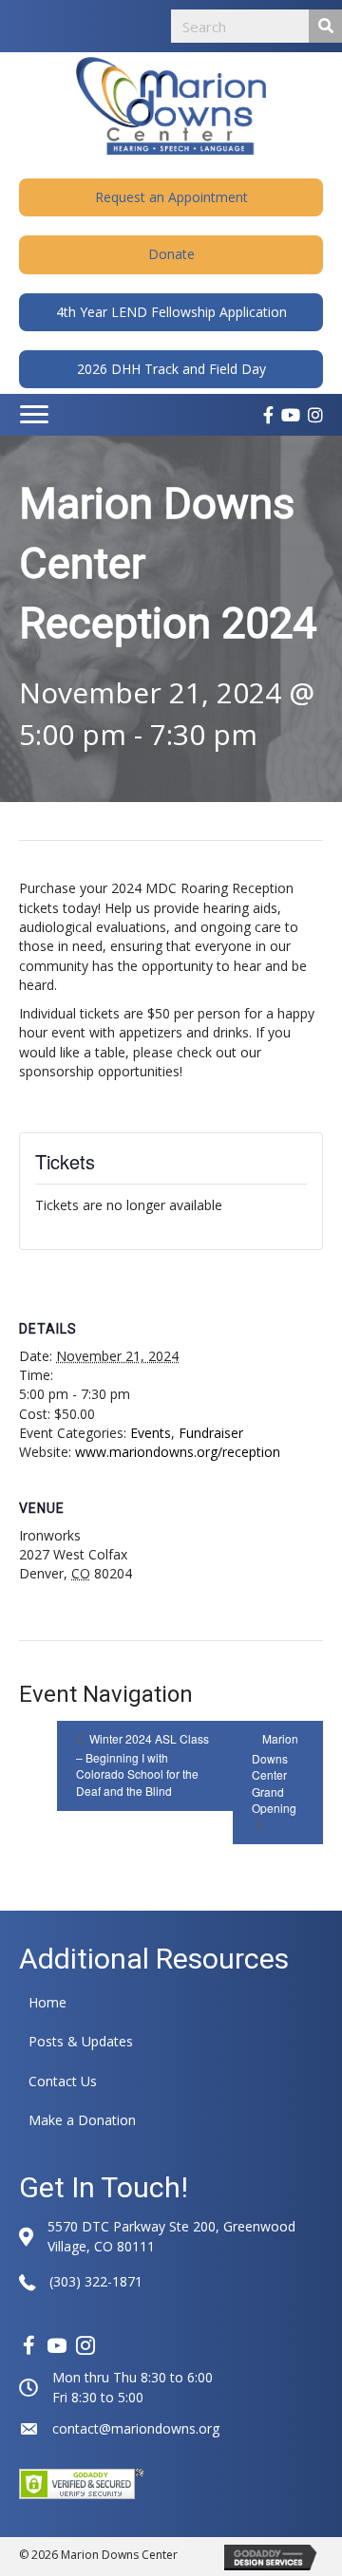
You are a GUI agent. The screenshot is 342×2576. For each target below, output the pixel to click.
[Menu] (34, 415)
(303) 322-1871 (96, 2281)
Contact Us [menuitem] (63, 2081)
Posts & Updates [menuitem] (81, 2041)
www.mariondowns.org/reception (178, 1452)
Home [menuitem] (47, 2002)
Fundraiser (211, 1433)
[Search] (325, 26)
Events (151, 1433)
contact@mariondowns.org (136, 2428)
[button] (171, 197)
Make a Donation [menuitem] (82, 2120)
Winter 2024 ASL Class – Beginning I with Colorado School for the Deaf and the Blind (142, 1764)
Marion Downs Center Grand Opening (275, 1773)
